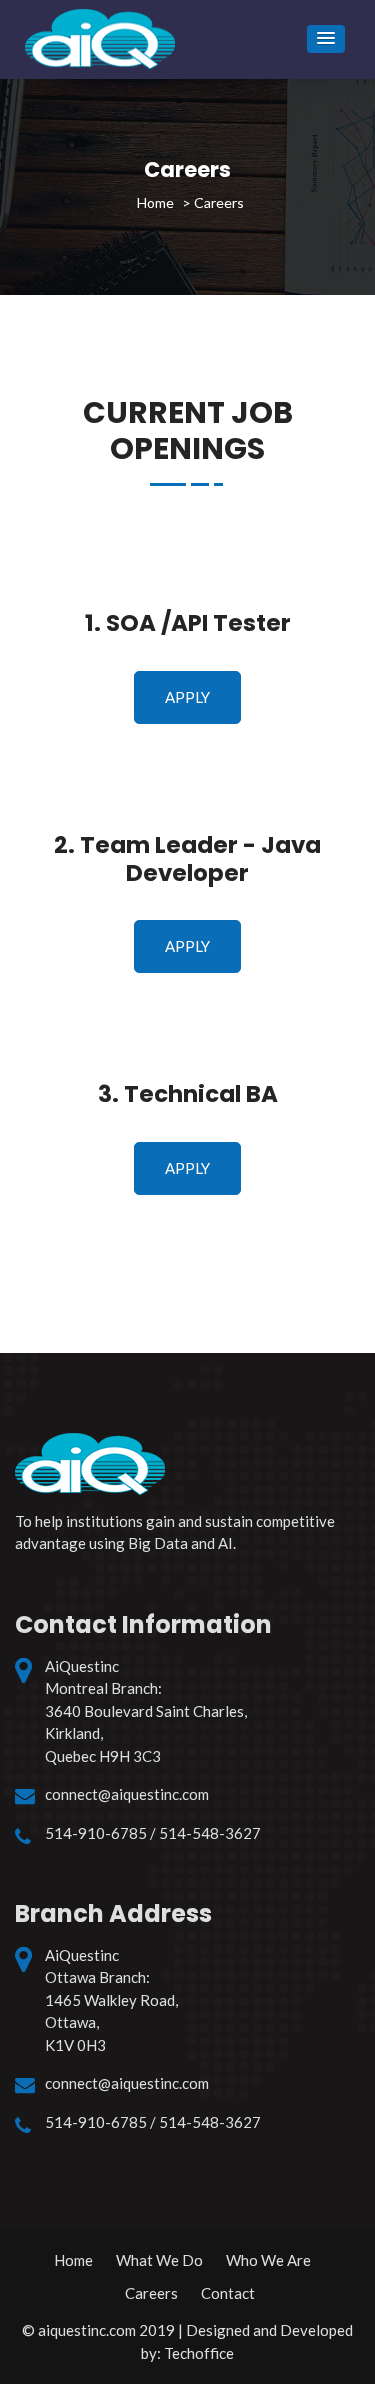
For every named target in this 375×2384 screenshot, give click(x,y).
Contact (228, 2293)
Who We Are (268, 2260)
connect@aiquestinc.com (127, 1794)
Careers (151, 2293)
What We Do (159, 2260)
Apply (187, 697)
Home (73, 2260)
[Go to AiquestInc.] (155, 202)
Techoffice (199, 2353)
